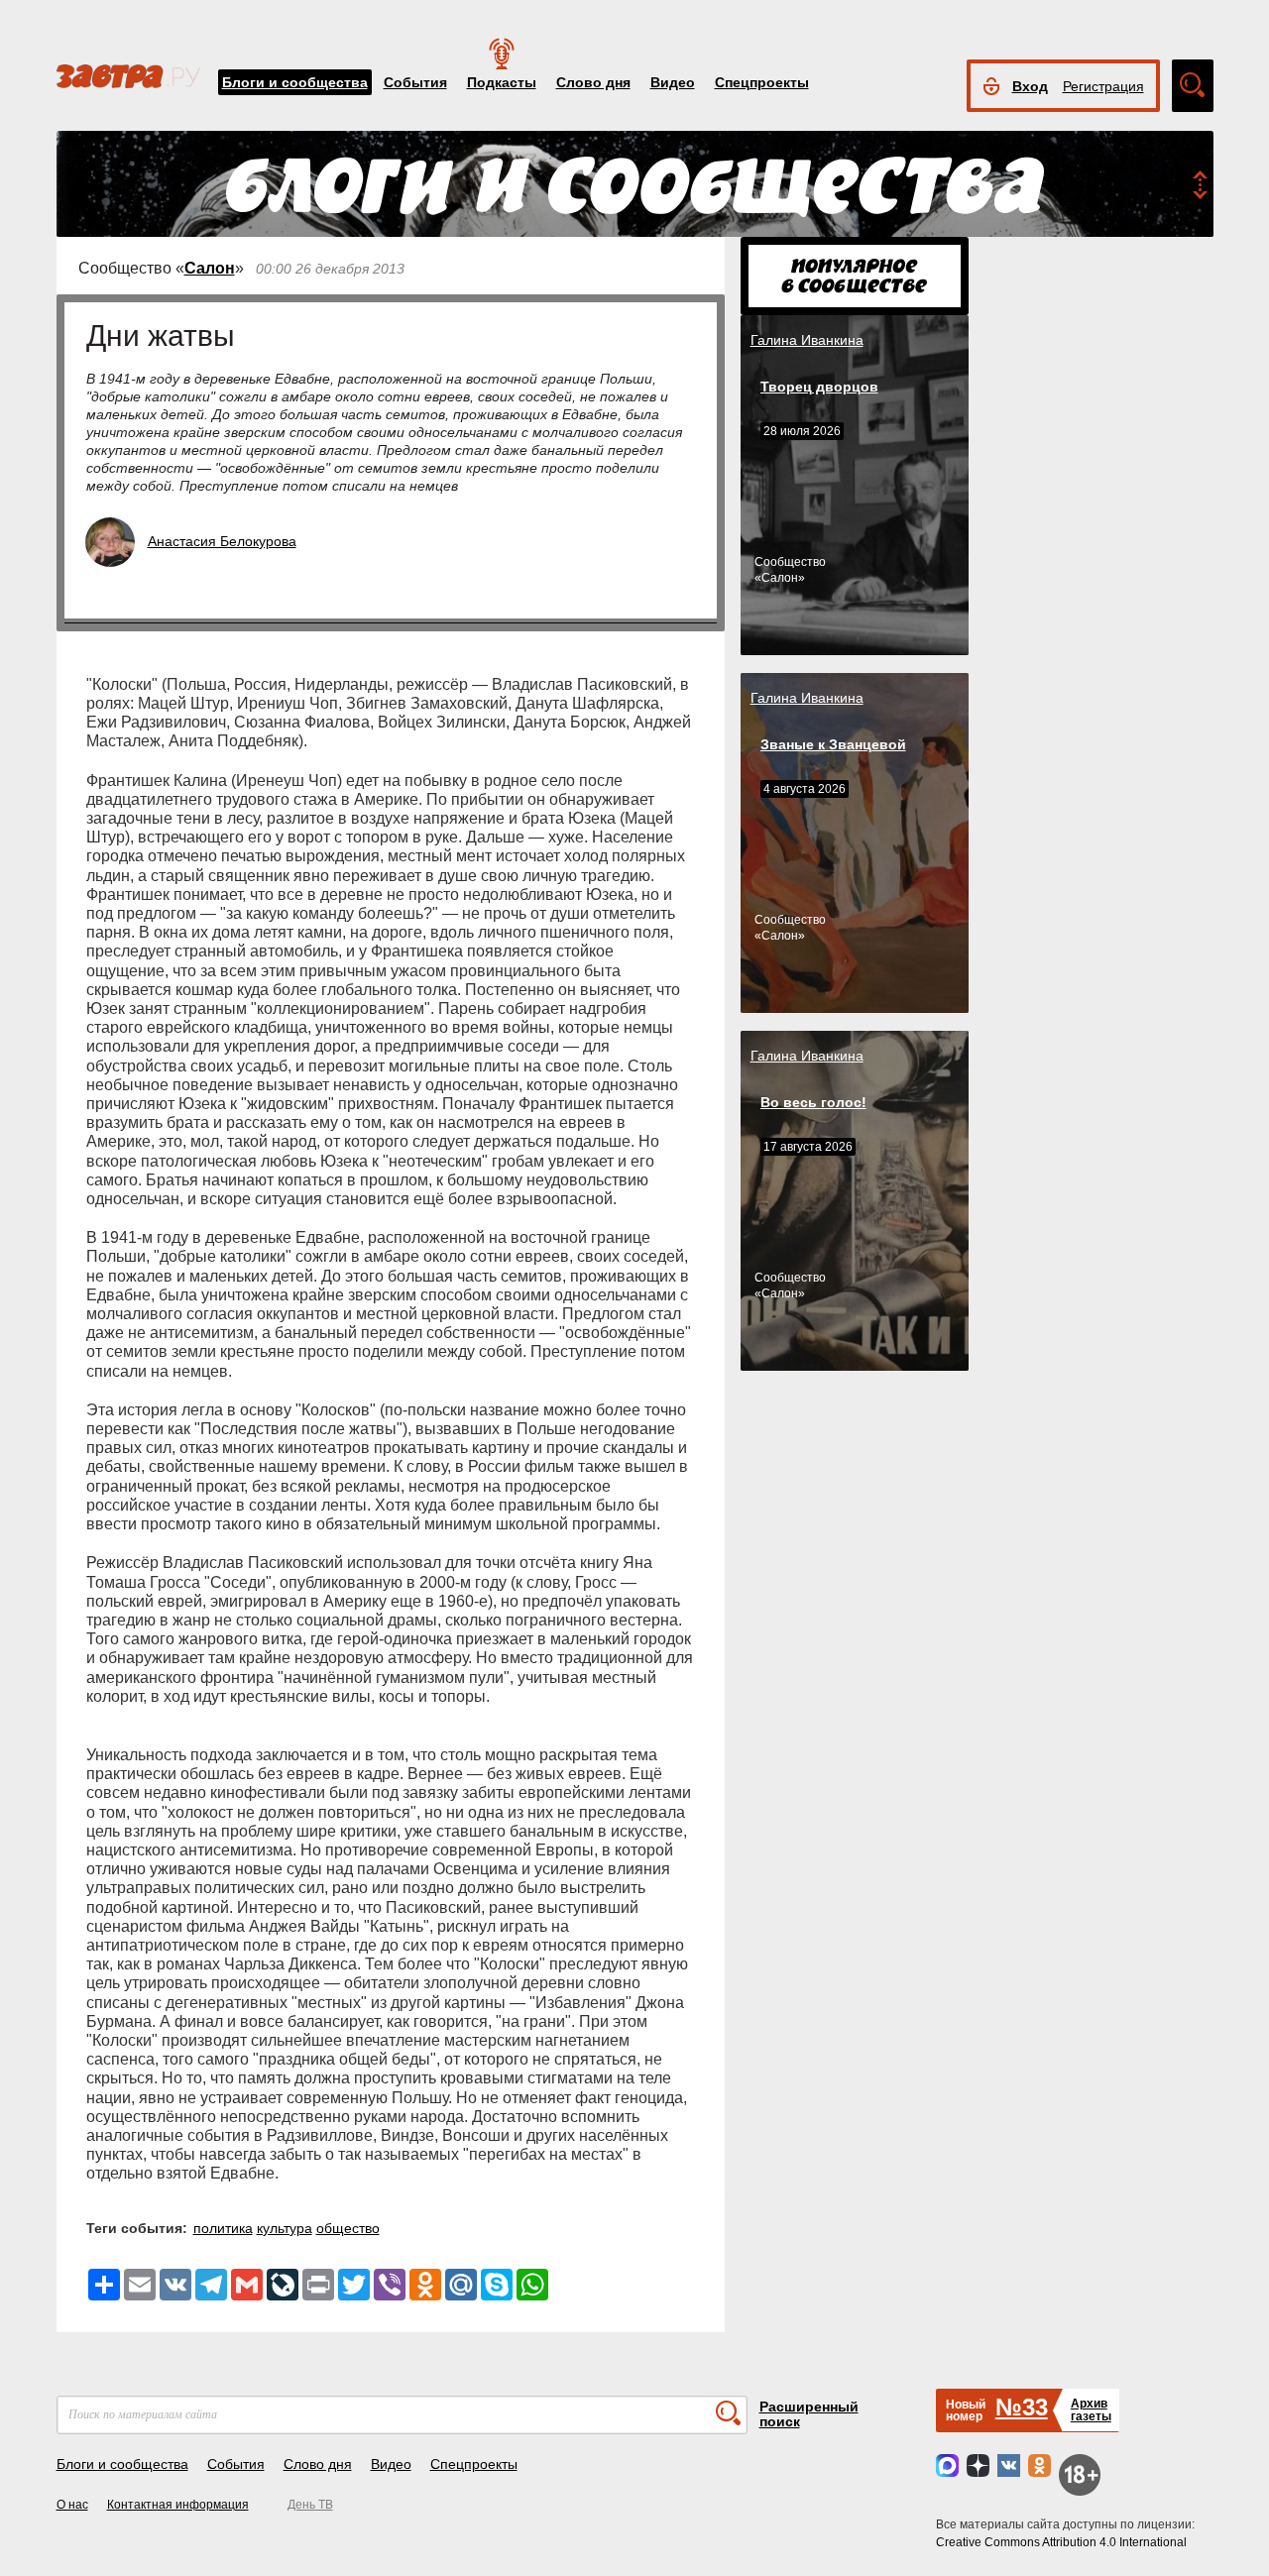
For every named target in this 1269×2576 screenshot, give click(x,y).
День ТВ (310, 2505)
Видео (673, 82)
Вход (1030, 86)
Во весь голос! (813, 1102)
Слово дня (593, 82)
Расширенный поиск (809, 2414)
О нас (72, 2505)
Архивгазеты (1091, 2410)
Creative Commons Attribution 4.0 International (1061, 2542)
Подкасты (502, 82)
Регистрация (1103, 86)
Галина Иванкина (807, 340)
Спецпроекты (762, 82)
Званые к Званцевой (833, 744)
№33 (1022, 2407)
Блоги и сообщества (295, 82)
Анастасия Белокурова (222, 541)
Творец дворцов (819, 387)
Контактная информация (178, 2505)
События (415, 82)
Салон (210, 268)
